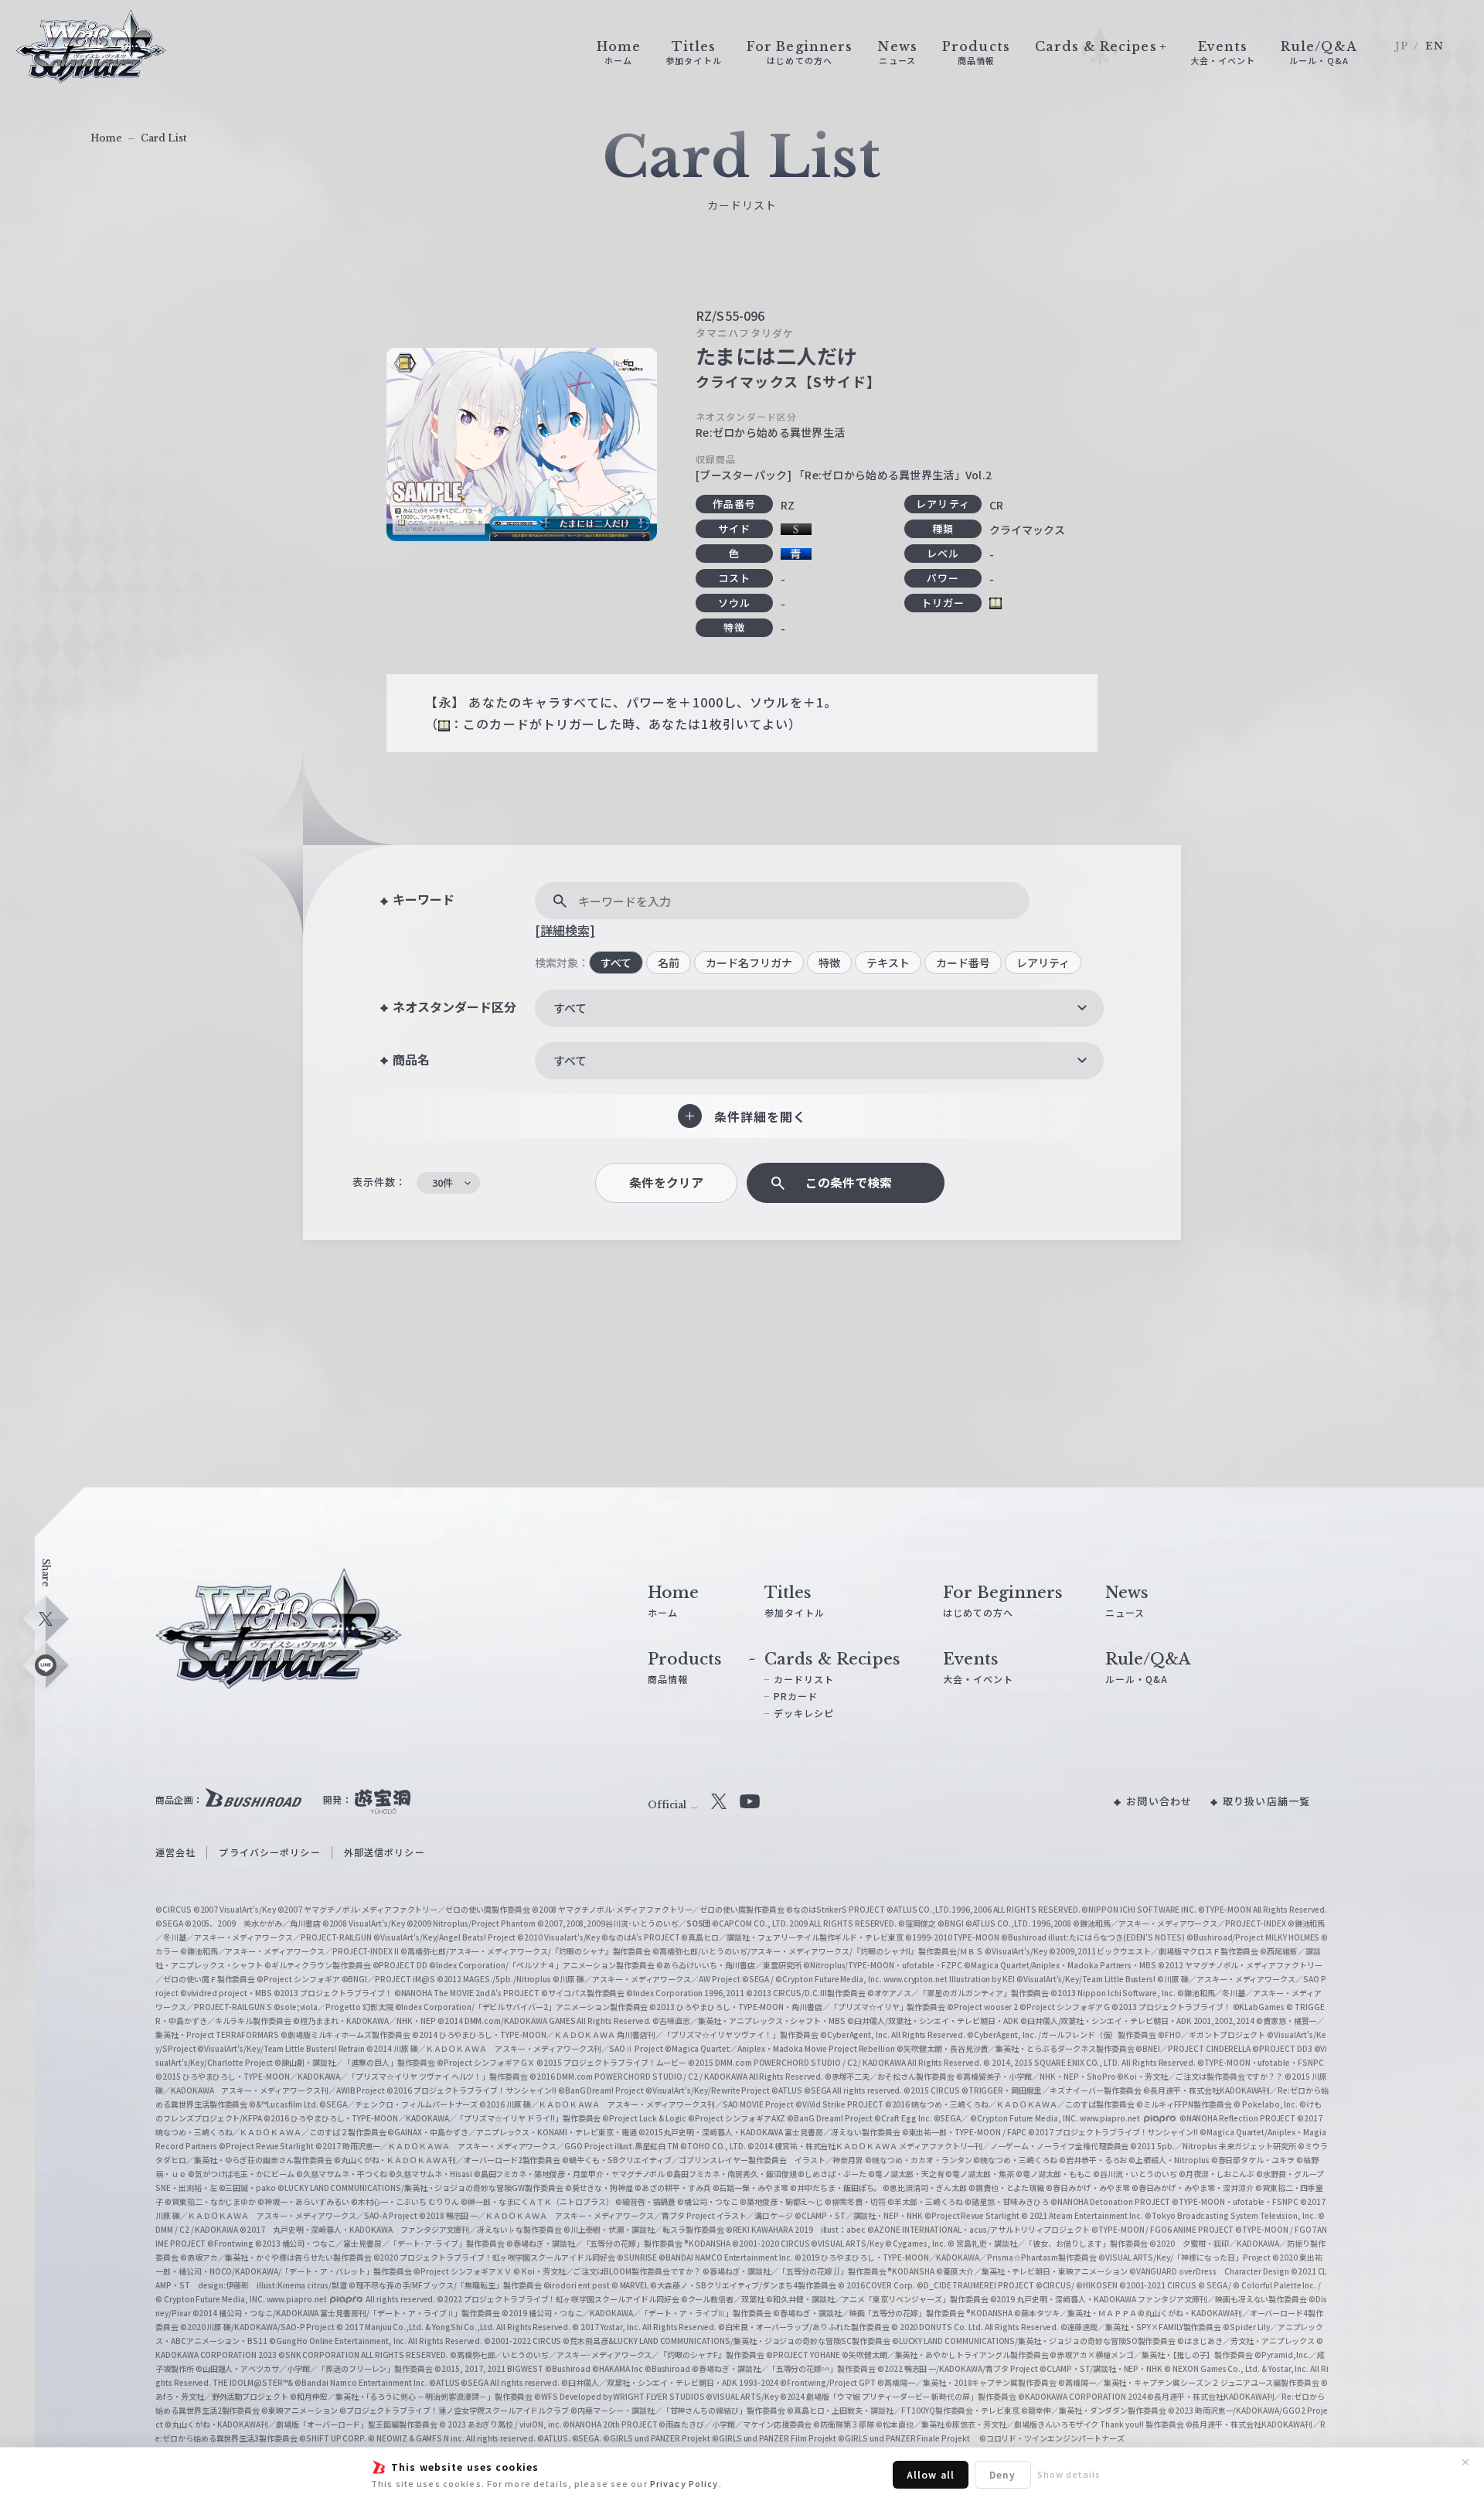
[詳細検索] (565, 930)
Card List (164, 138)
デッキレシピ (804, 1713)
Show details (1069, 2474)
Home (106, 138)
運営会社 (175, 1852)
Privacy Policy (684, 2483)
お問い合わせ (1159, 1801)
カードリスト (804, 1679)
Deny (1002, 2474)
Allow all (931, 2474)
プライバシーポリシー (269, 1852)
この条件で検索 (849, 1182)
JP (1402, 46)
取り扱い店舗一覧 (1266, 1801)
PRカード (796, 1696)
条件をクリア (666, 1182)
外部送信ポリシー (385, 1852)
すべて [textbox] (570, 1008)
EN (1435, 46)
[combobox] (819, 1008)
